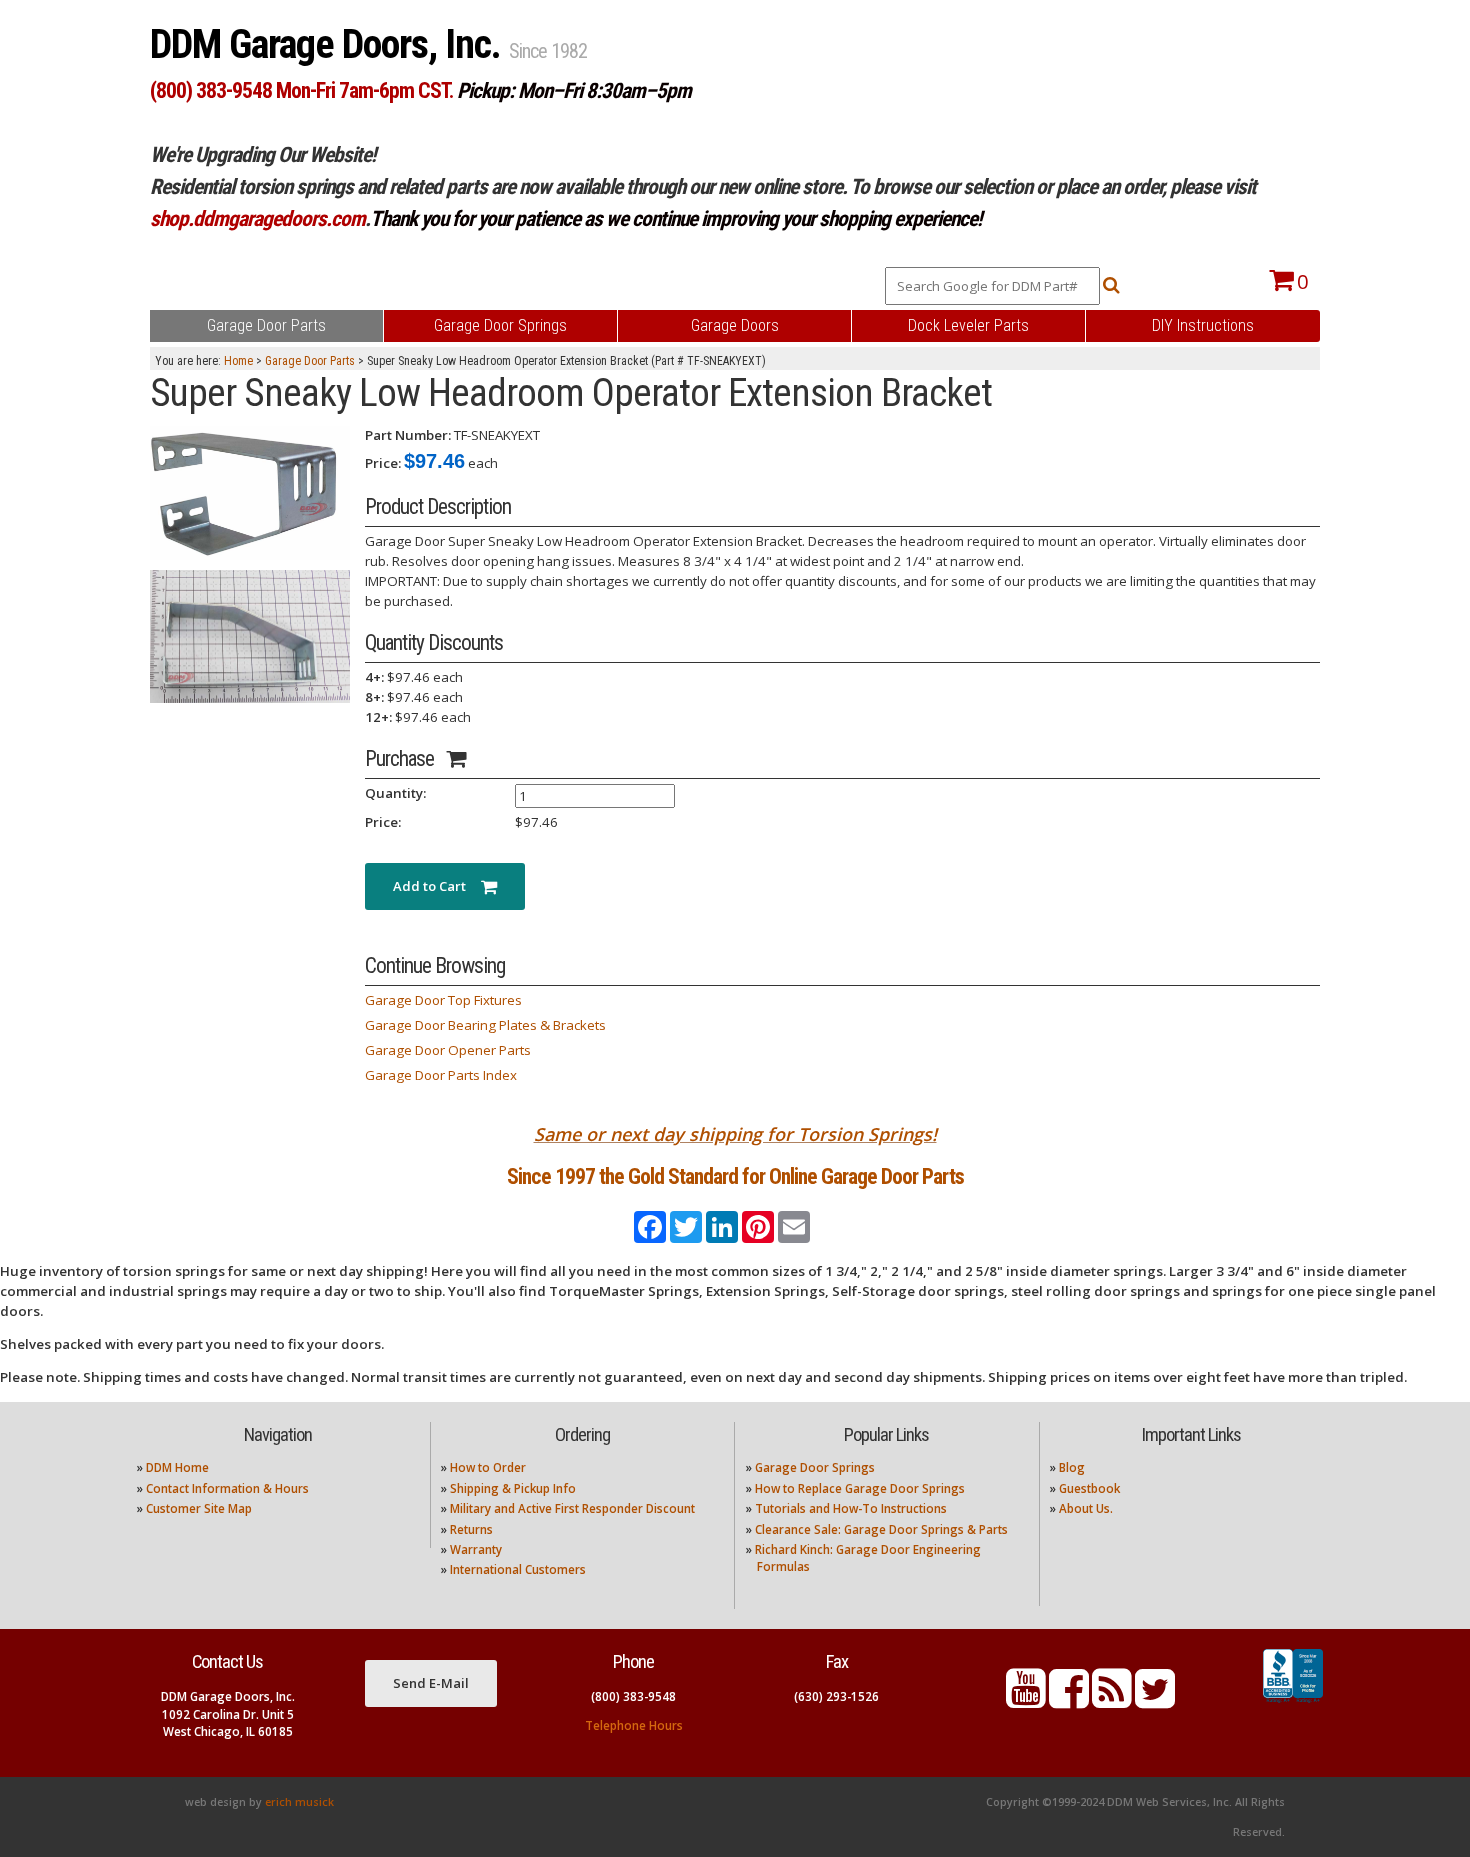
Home (238, 361)
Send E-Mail (431, 1683)
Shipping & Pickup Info (513, 1488)
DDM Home (177, 1467)
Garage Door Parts (310, 361)
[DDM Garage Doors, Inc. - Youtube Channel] (1026, 1700)
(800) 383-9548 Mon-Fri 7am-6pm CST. (301, 90)
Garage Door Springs (815, 1467)
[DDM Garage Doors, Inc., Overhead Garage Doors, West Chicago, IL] (1293, 1703)
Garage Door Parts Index (441, 1075)
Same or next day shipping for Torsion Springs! (735, 1134)
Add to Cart (437, 886)
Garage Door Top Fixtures (443, 1000)
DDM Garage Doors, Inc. (329, 44)
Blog (1072, 1467)
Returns (471, 1529)
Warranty (476, 1549)
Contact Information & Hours (227, 1488)
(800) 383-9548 (633, 1696)
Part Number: (408, 435)
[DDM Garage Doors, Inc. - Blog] (1112, 1700)
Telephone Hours (634, 1725)
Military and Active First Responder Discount (572, 1508)
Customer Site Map (199, 1508)
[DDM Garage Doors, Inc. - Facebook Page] (1069, 1700)
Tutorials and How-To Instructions (851, 1508)
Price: (383, 463)
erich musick (299, 1802)
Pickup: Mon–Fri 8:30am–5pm (574, 90)
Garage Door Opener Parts (448, 1050)
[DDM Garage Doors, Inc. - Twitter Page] (1155, 1700)
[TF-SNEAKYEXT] (250, 492)
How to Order (488, 1467)
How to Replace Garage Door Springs (860, 1488)
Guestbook (1089, 1488)
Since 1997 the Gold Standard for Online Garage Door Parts (735, 1176)
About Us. (1086, 1508)
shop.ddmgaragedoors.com (257, 218)
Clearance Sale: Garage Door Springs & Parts (881, 1529)
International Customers (518, 1569)
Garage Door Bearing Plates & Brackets (485, 1025)
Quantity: (395, 793)
